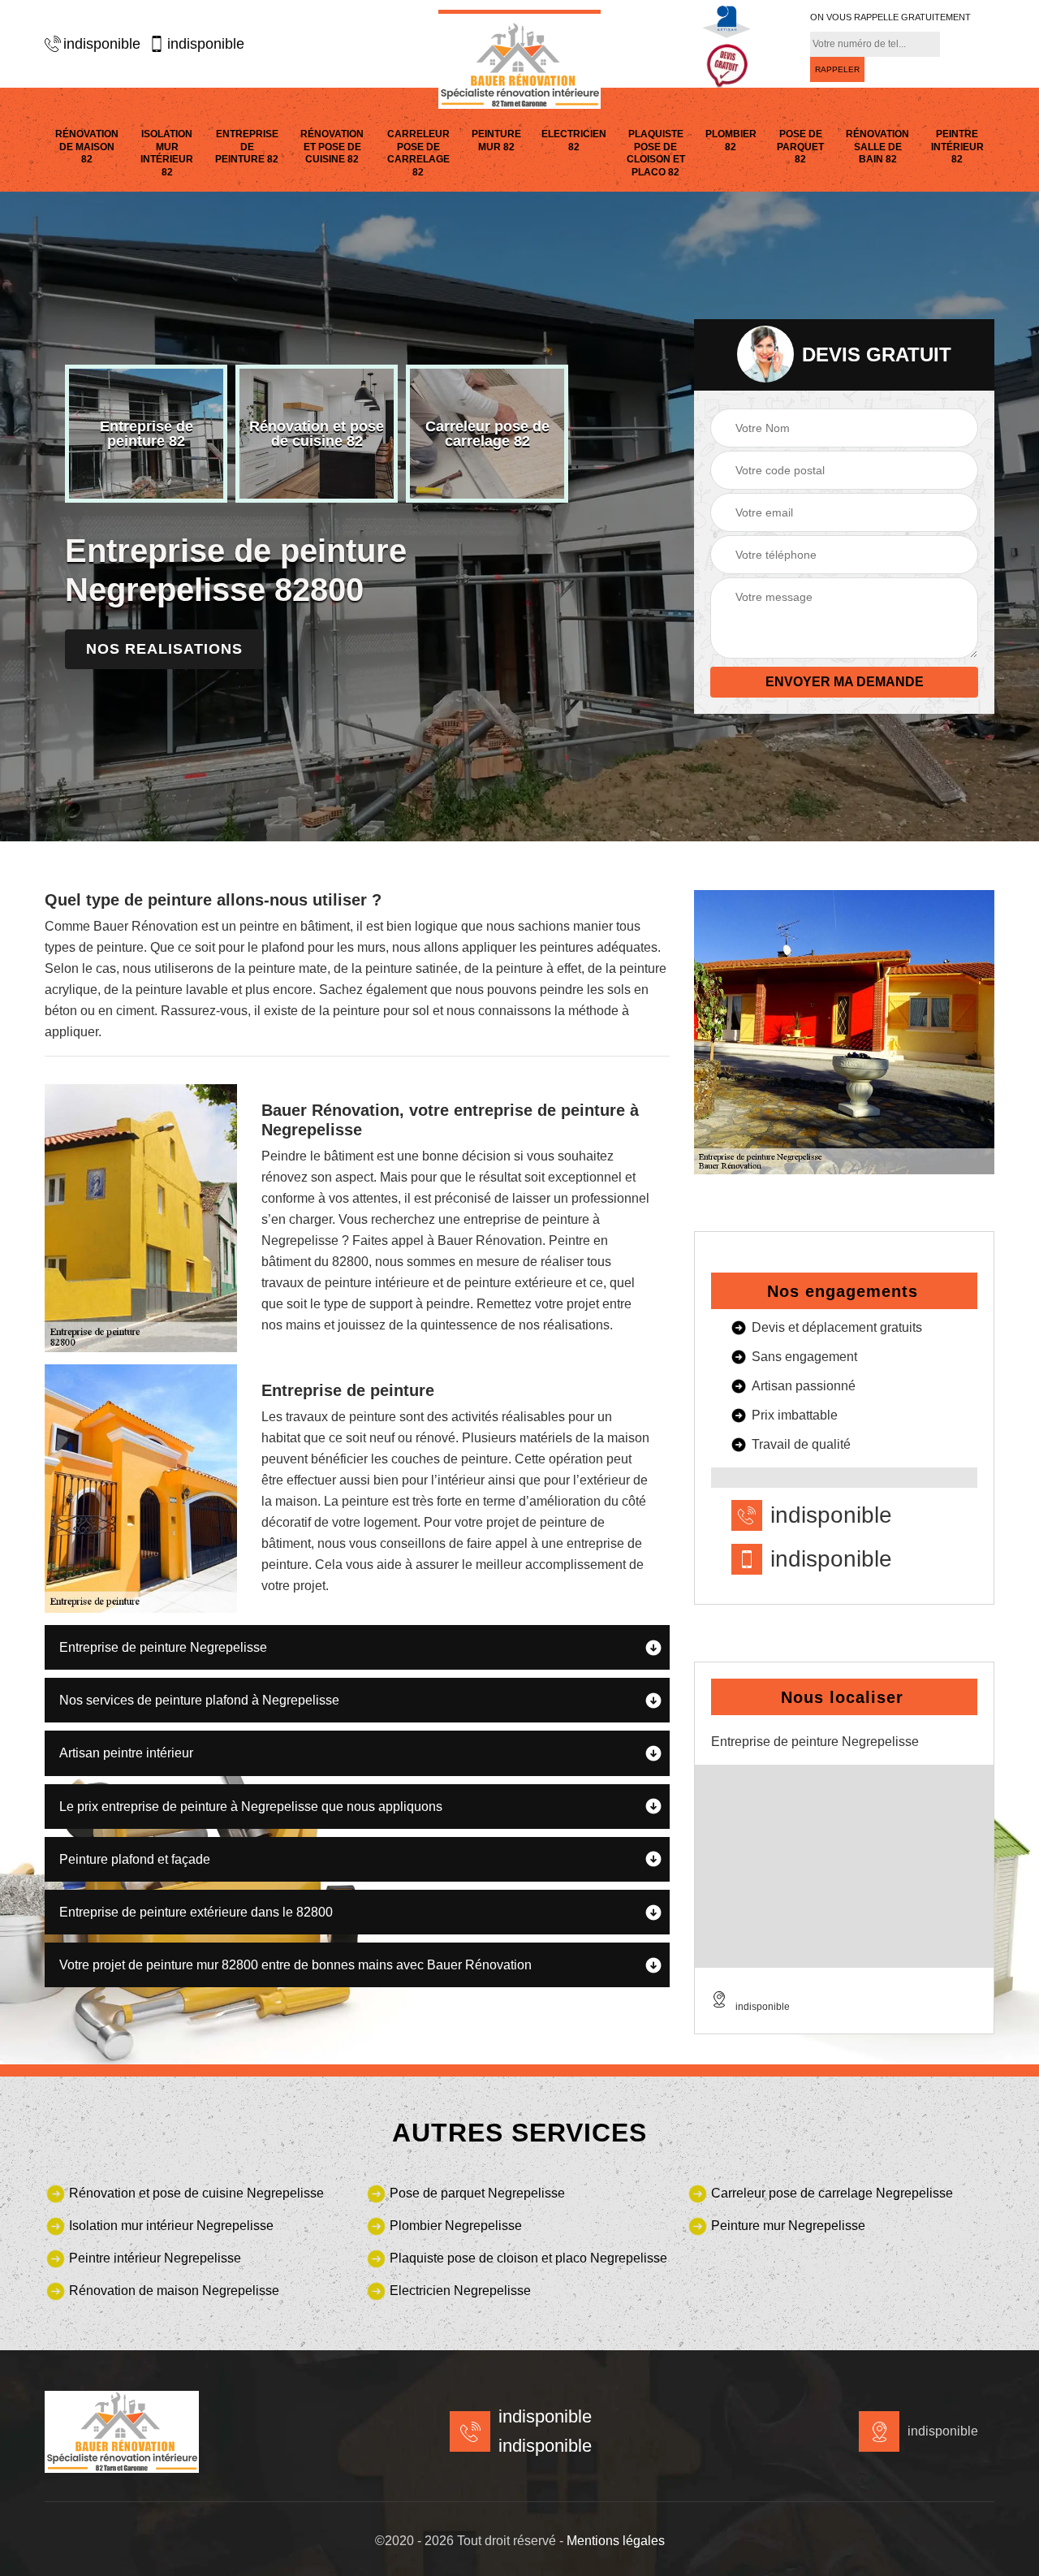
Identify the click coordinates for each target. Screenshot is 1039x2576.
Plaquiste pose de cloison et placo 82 (656, 153)
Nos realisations (164, 649)
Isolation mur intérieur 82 (167, 153)
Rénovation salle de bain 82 (877, 147)
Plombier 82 (731, 140)
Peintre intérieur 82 (957, 147)
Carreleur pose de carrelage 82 (418, 153)
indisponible (102, 44)
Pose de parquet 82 (800, 147)
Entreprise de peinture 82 (247, 147)
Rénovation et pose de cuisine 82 (332, 147)
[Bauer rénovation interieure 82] (519, 59)
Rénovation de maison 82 (87, 147)
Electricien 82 (574, 140)
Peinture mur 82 (496, 140)
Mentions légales (616, 2541)
